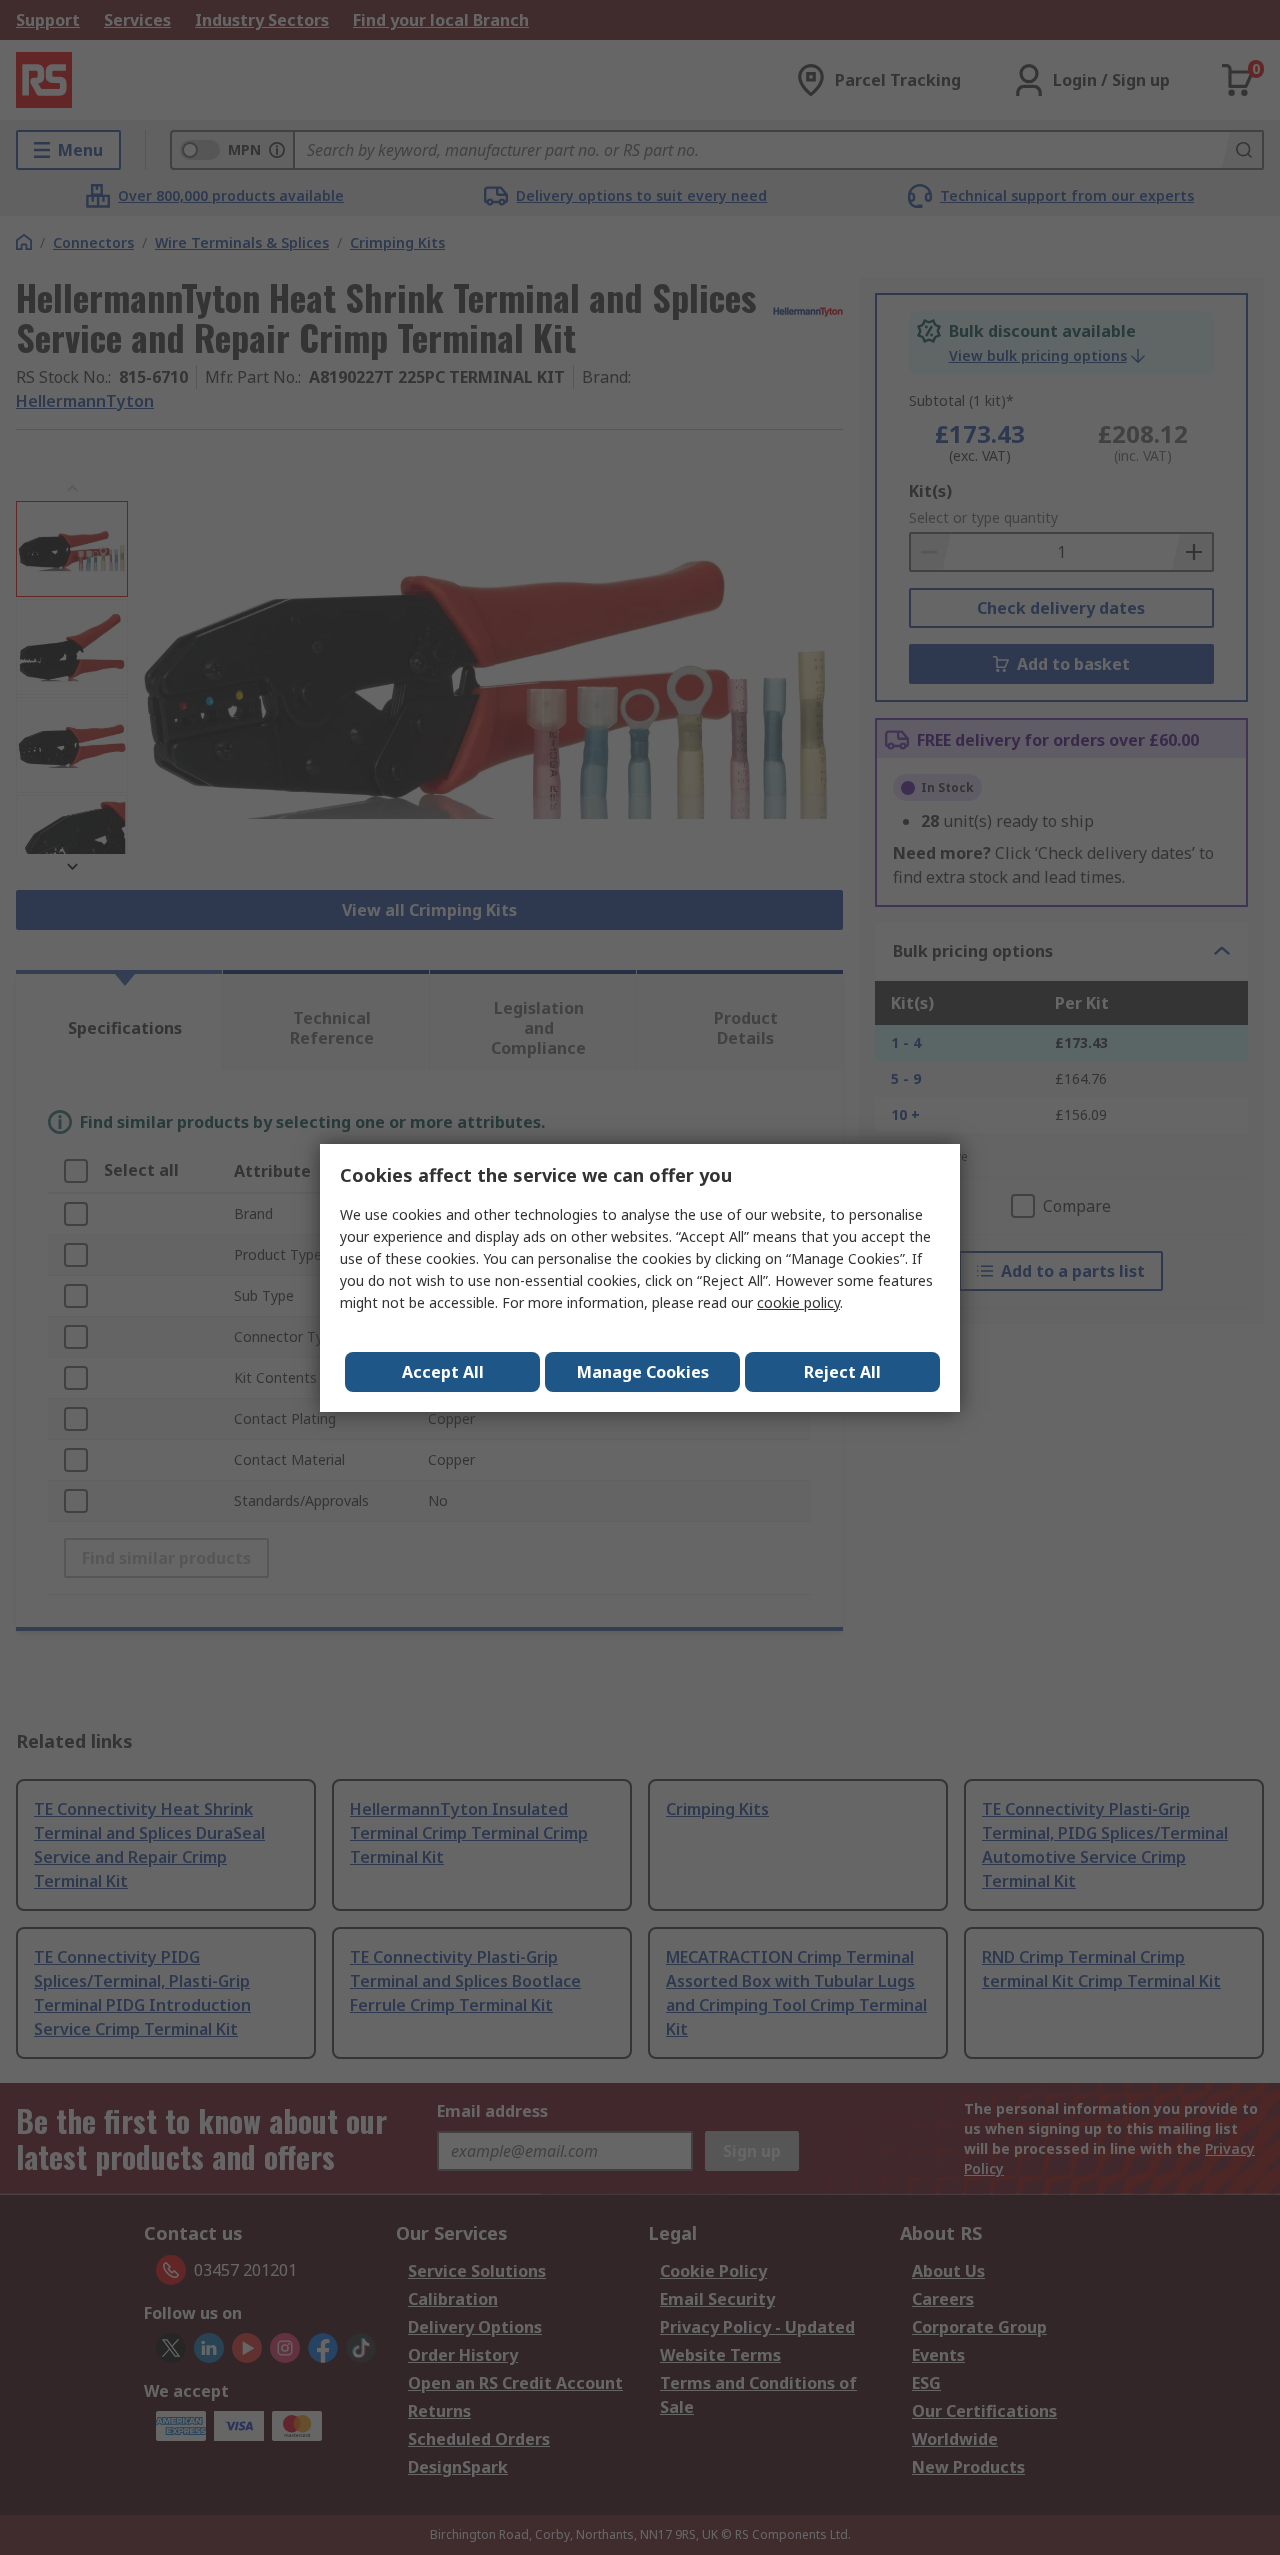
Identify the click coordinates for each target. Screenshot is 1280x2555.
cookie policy (798, 1302)
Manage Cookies (643, 1372)
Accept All (443, 1372)
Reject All (842, 1372)
